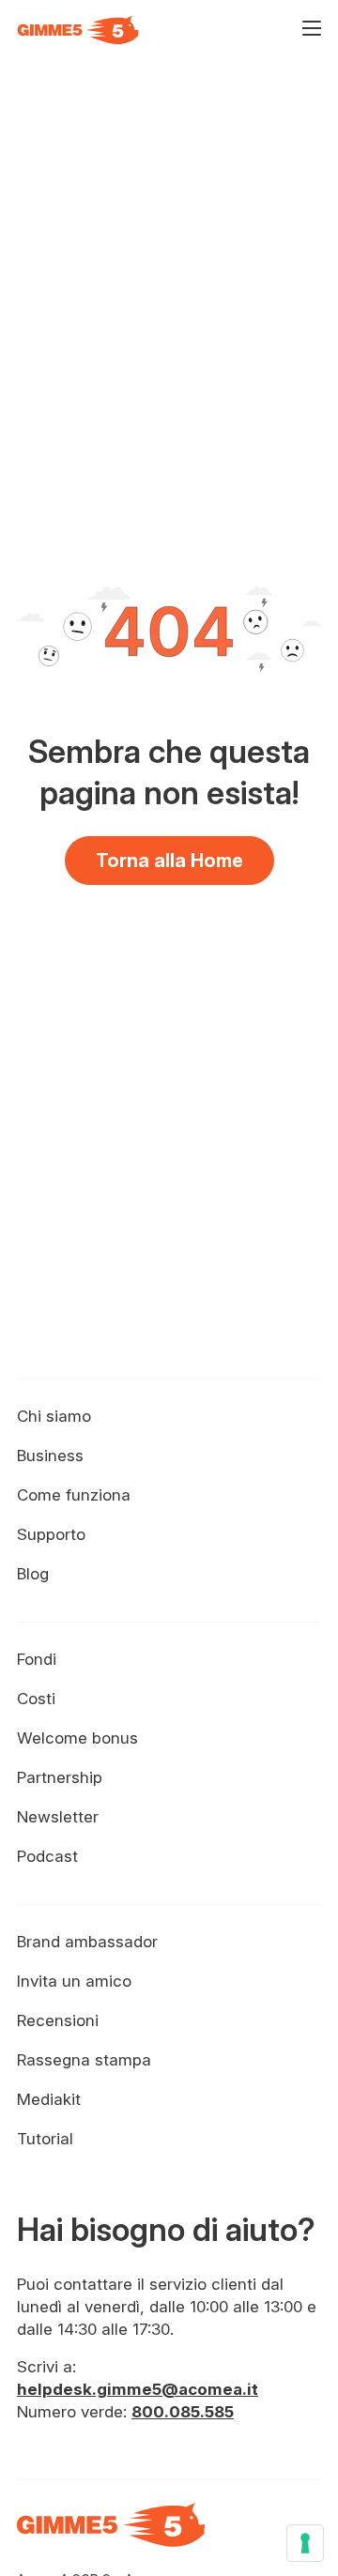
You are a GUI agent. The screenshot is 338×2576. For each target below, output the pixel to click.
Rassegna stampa (84, 2060)
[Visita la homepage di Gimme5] (78, 30)
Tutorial (45, 2139)
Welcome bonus (77, 1738)
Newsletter (58, 1817)
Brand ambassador (87, 1942)
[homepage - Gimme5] (111, 2536)
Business (50, 1456)
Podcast (47, 1856)
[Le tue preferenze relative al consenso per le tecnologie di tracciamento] (305, 2543)
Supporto (51, 1534)
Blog (33, 1574)
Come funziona (74, 1495)
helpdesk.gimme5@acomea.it (138, 2389)
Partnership (60, 1777)
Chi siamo (54, 1416)
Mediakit (49, 2099)
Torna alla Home (169, 861)
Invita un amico (74, 1981)
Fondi (37, 1659)
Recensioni (58, 2020)
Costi (36, 1699)
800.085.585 (183, 2412)
